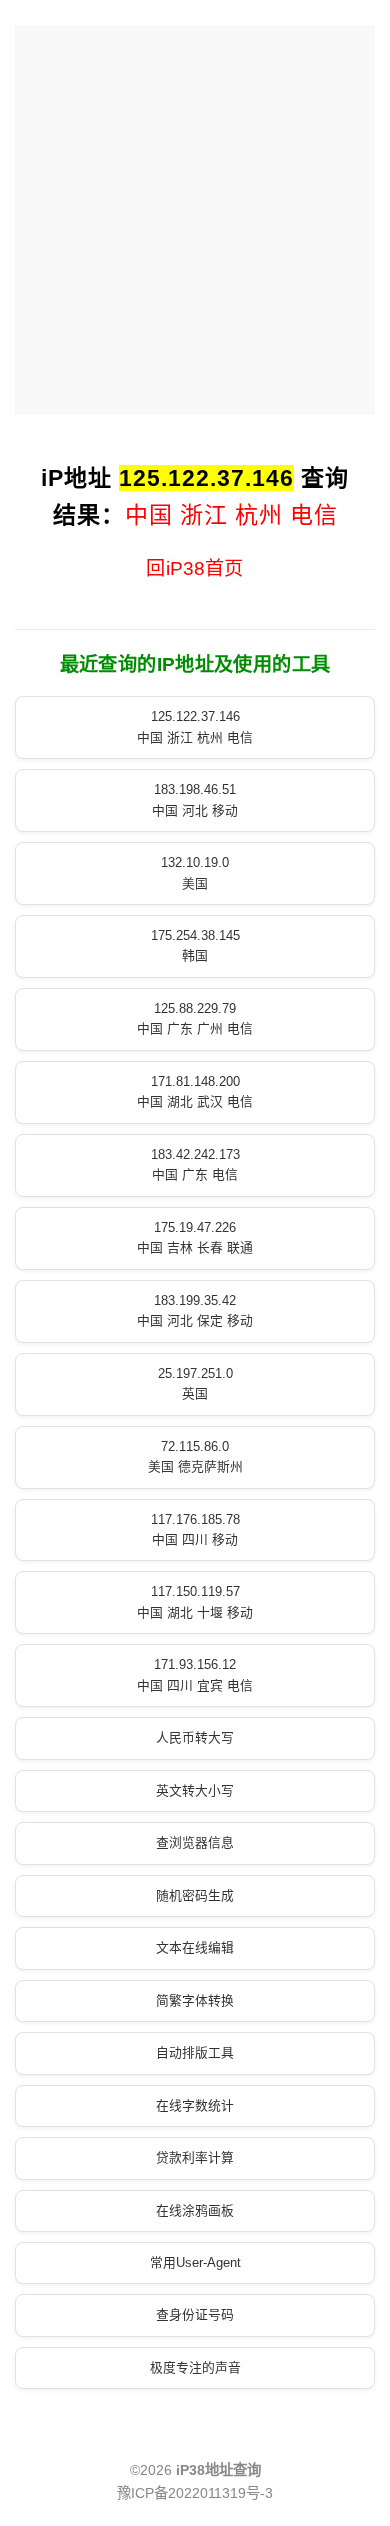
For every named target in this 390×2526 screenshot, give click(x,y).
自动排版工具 (195, 2052)
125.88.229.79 (195, 1018)
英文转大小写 (195, 1790)
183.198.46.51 (195, 799)
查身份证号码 (195, 2314)
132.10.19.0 (195, 872)
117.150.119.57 (195, 1601)
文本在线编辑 (195, 1947)
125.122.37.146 (195, 726)
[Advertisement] (195, 220)
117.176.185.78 (195, 1529)
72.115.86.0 (195, 1456)
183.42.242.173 (195, 1164)
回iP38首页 (194, 568)
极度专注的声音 (195, 2367)
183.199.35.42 (195, 1310)
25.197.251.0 (195, 1383)
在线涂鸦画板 (195, 2210)
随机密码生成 (195, 1895)
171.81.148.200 (195, 1091)
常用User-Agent (195, 2262)
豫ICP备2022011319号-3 (195, 2493)
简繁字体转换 (195, 2000)
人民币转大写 (195, 1737)
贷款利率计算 (195, 2157)
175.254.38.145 (195, 945)
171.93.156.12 (195, 1674)
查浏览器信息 (195, 1842)
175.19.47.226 (195, 1237)
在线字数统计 (195, 2105)
